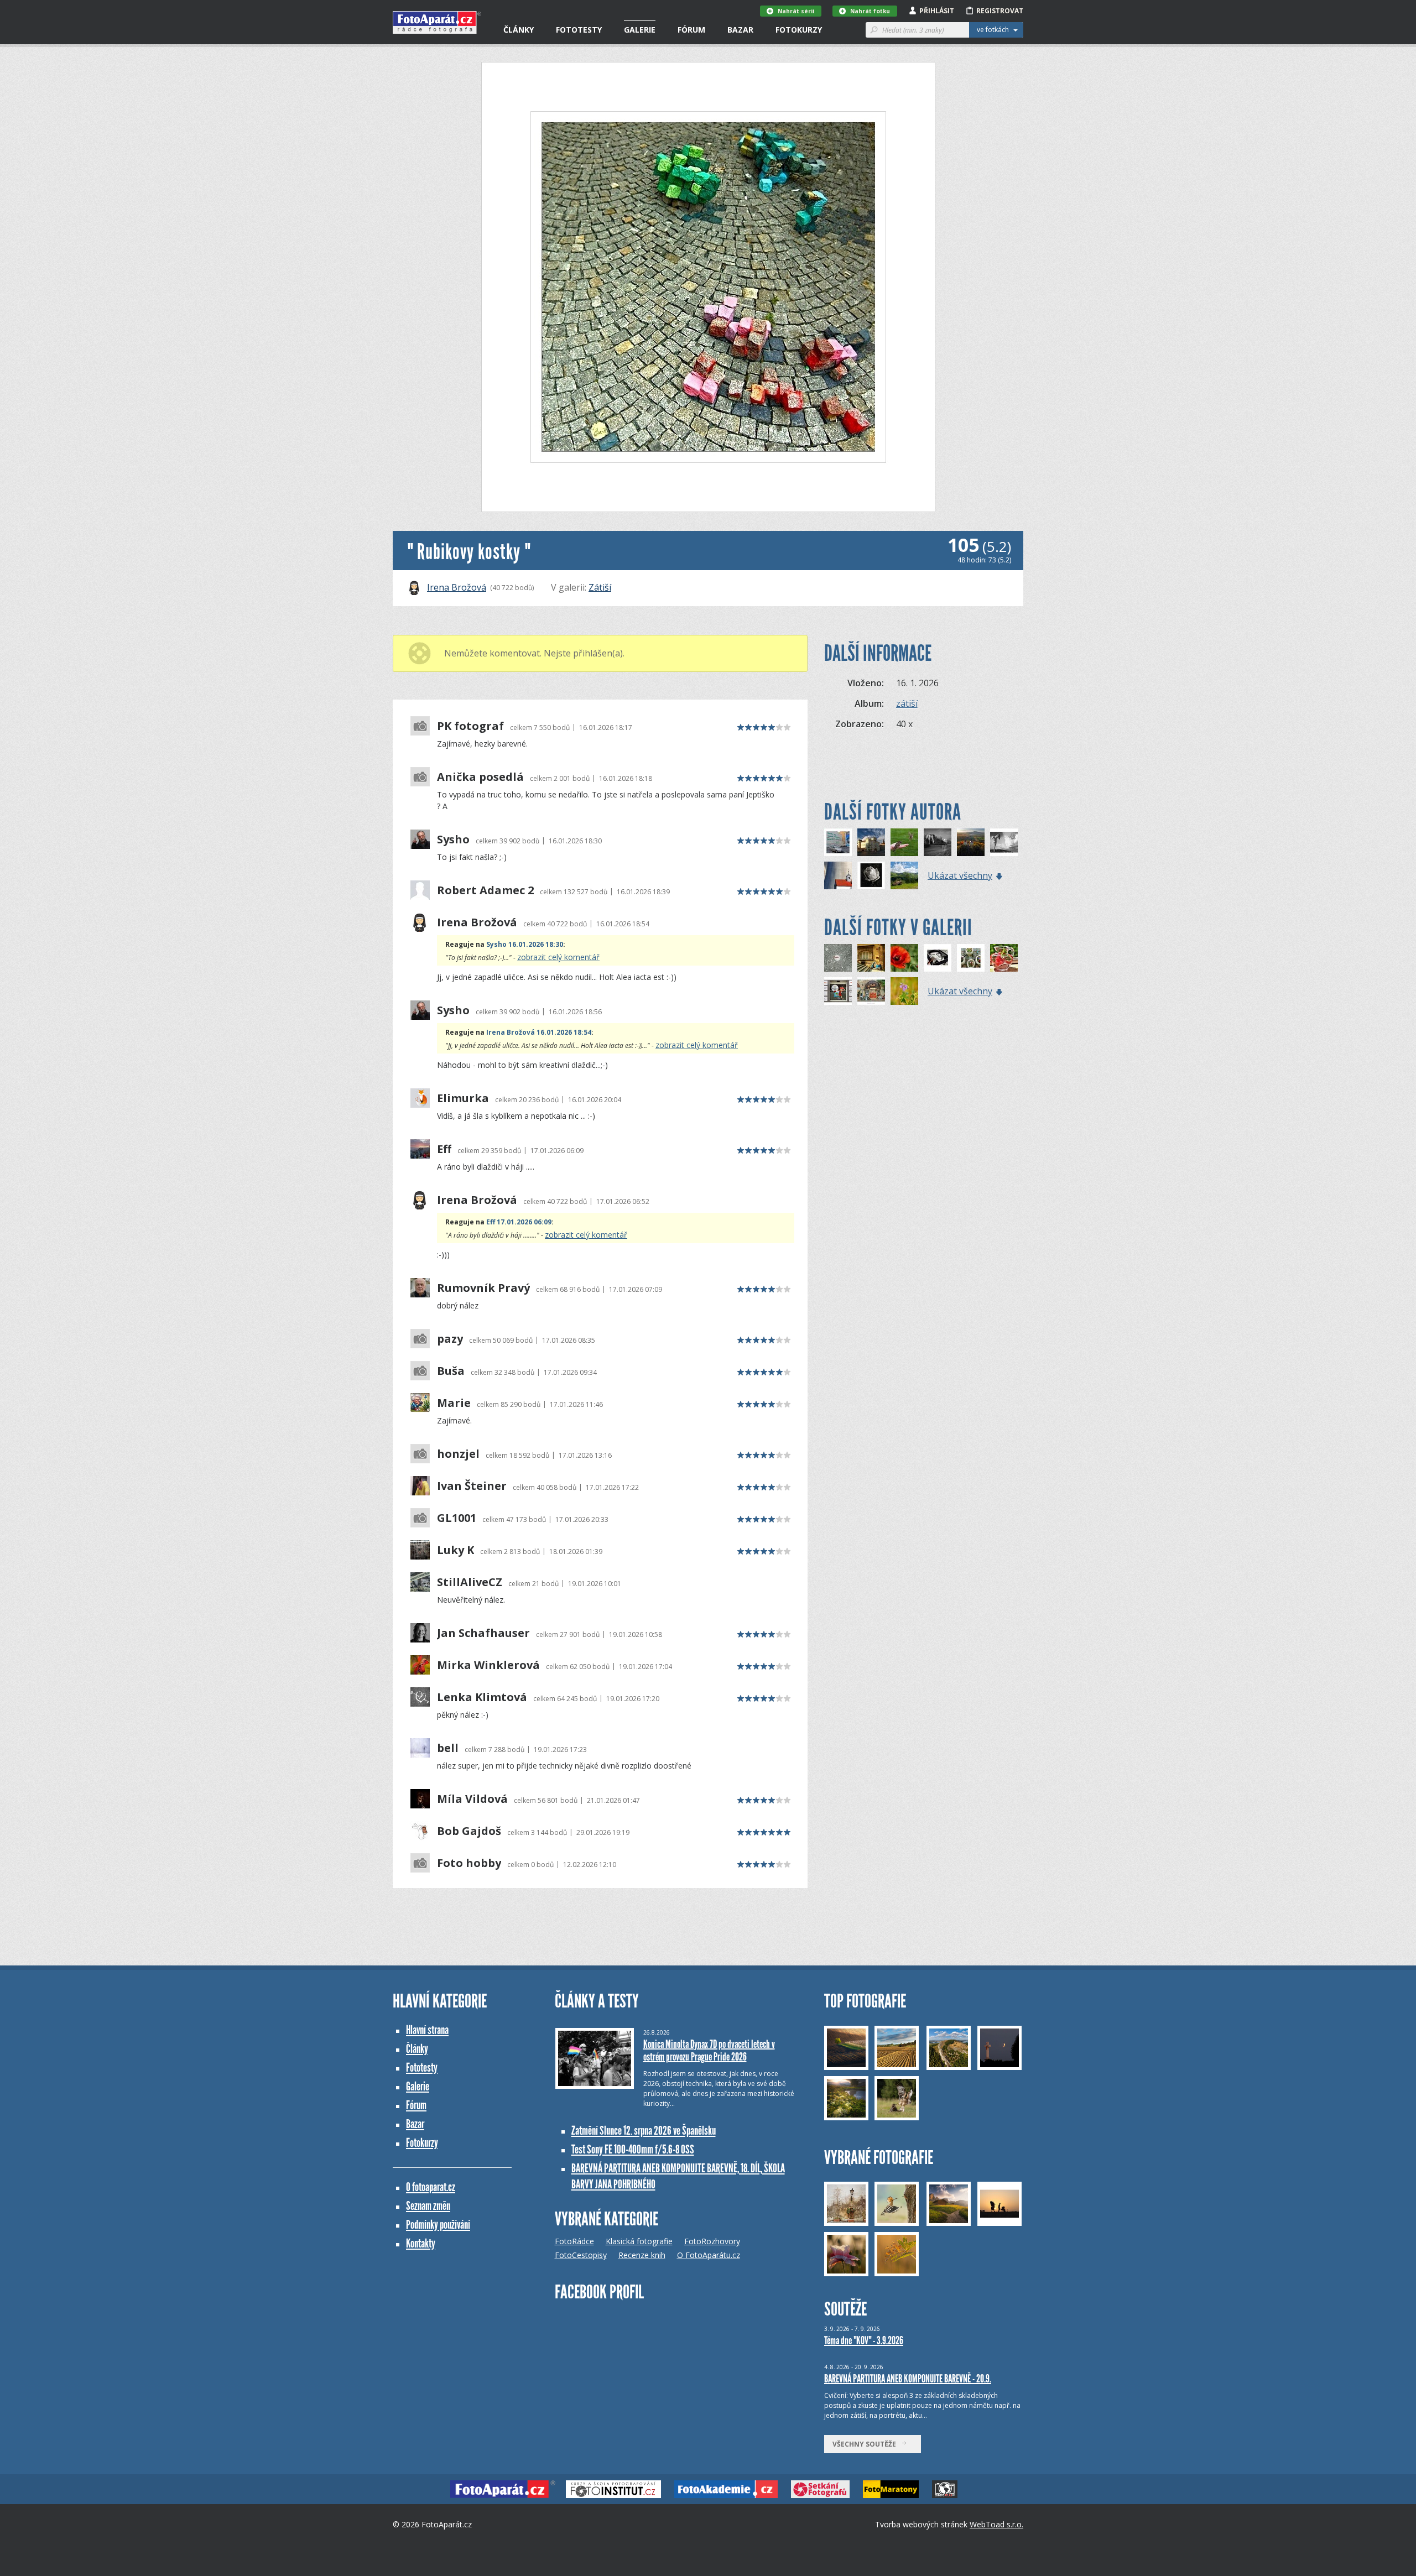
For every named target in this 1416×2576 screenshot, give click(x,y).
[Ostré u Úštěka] (971, 842)
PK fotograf (470, 726)
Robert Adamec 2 (485, 890)
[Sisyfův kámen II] (904, 875)
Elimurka (463, 1098)
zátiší (907, 703)
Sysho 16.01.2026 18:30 (525, 944)
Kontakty (421, 2243)
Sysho (453, 839)
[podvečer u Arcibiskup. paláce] (871, 842)
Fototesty (579, 30)
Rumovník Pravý (483, 1288)
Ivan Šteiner (472, 1486)
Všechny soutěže (867, 2444)
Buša (451, 1371)
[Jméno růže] (871, 875)
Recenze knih (642, 2255)
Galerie (640, 30)
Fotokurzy (799, 30)
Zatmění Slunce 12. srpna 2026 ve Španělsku (644, 2131)
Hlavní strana (427, 2030)
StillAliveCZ (470, 1582)
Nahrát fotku (870, 11)
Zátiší (600, 587)
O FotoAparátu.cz (709, 2255)
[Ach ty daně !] (838, 991)
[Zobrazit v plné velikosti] (708, 287)
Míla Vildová (472, 1799)
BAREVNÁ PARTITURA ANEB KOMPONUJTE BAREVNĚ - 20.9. (908, 2379)
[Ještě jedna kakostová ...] (904, 991)
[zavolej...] (838, 842)
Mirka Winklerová (488, 1665)
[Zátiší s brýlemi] (971, 958)
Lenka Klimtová (482, 1697)
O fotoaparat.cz (431, 2187)
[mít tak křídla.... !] (1004, 842)
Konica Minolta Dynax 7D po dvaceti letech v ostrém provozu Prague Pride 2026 (709, 2050)
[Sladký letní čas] (1004, 958)
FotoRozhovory (712, 2241)
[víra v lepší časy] (838, 875)
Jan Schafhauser (483, 1633)
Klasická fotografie (639, 2241)
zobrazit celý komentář (558, 957)
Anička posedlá (480, 777)
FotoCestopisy (581, 2255)
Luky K (455, 1550)
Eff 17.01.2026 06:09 (519, 1222)
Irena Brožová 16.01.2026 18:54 (539, 1032)
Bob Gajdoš (469, 1831)
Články (519, 30)
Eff (444, 1149)
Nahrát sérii (796, 11)
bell (448, 1748)
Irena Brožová (457, 587)
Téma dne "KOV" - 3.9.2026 (864, 2340)
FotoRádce (574, 2241)
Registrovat (1000, 11)
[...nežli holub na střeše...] (904, 842)
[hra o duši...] (938, 842)
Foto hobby (469, 1863)
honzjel (458, 1454)
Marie (454, 1403)
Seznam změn (428, 2206)
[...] (838, 958)
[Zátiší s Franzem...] (938, 958)
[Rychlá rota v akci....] (904, 958)
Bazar (740, 30)
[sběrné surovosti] (871, 991)
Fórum (691, 30)
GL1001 (457, 1518)
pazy (450, 1339)
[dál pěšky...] (871, 958)
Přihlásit (937, 11)
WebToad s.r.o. (996, 2524)
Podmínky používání (438, 2225)
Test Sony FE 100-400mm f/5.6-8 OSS (633, 2149)
